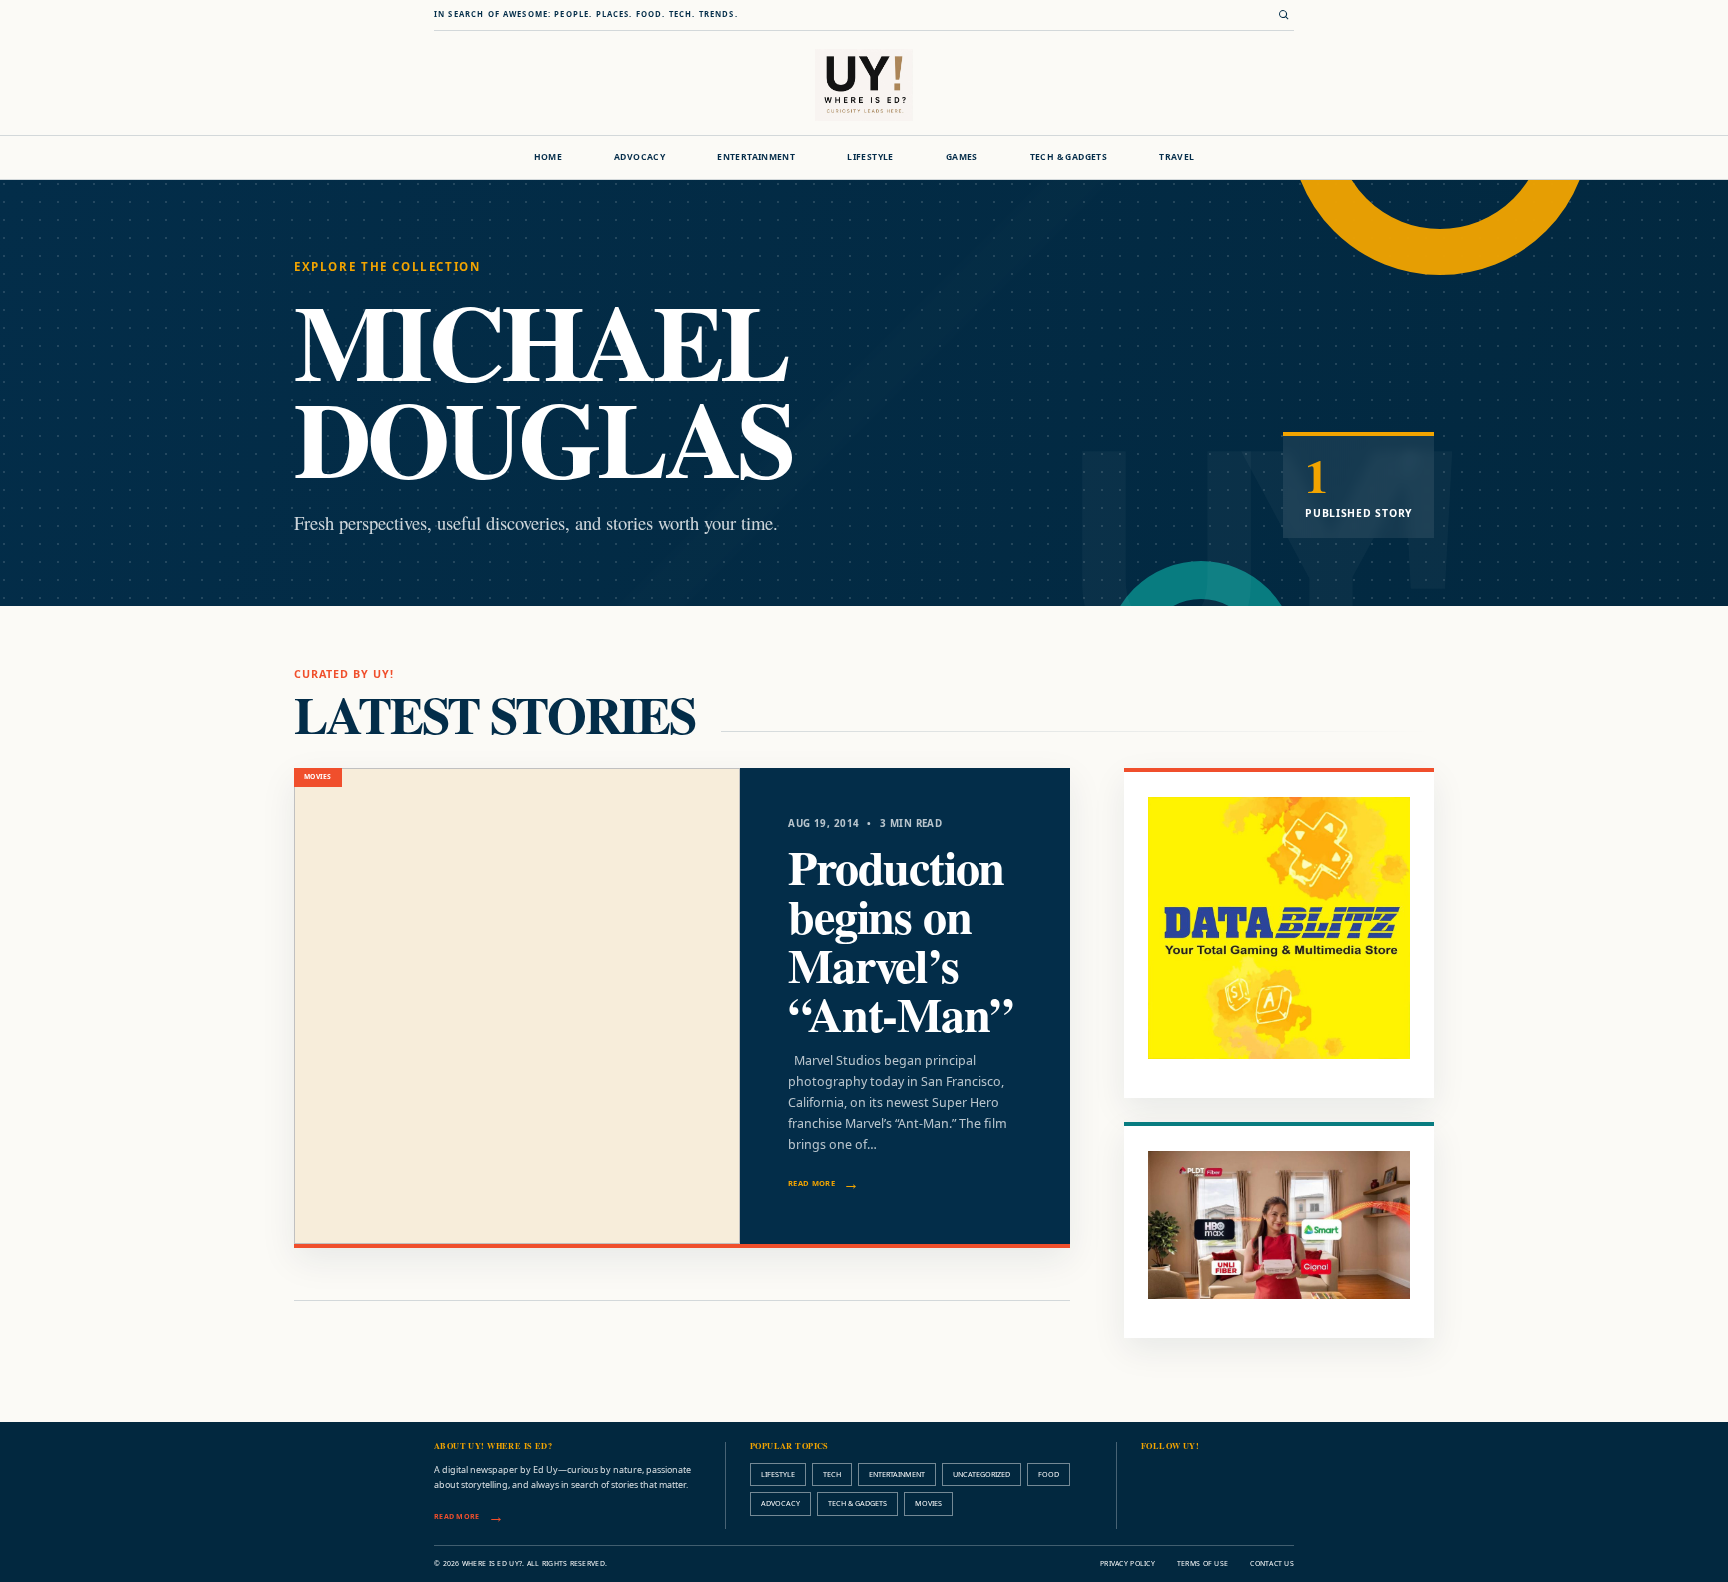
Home (548, 157)
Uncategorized (981, 1474)
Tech (832, 1474)
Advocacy (639, 157)
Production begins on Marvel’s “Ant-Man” (900, 939)
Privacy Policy (1127, 1563)
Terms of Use (1202, 1563)
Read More (811, 1183)
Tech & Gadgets (1068, 157)
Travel (1176, 157)
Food (1048, 1474)
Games (962, 157)
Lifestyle (870, 157)
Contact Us (1272, 1563)
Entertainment (756, 157)
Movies (928, 1503)
